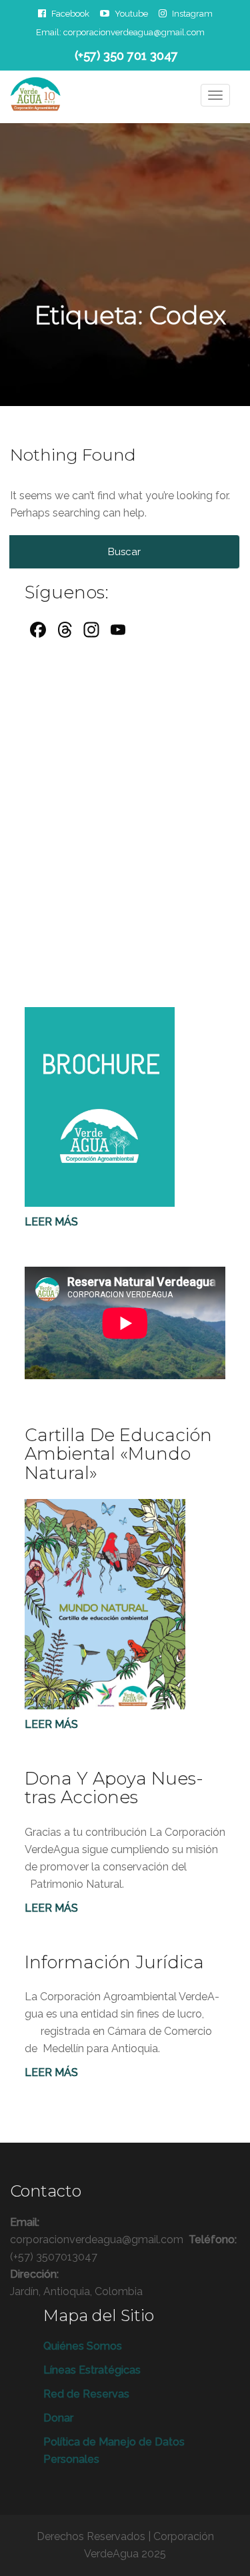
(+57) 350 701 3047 (126, 56)
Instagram (192, 13)
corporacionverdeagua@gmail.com (134, 32)
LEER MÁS (51, 1908)
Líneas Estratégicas (92, 2370)
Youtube (131, 13)
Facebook (70, 13)
